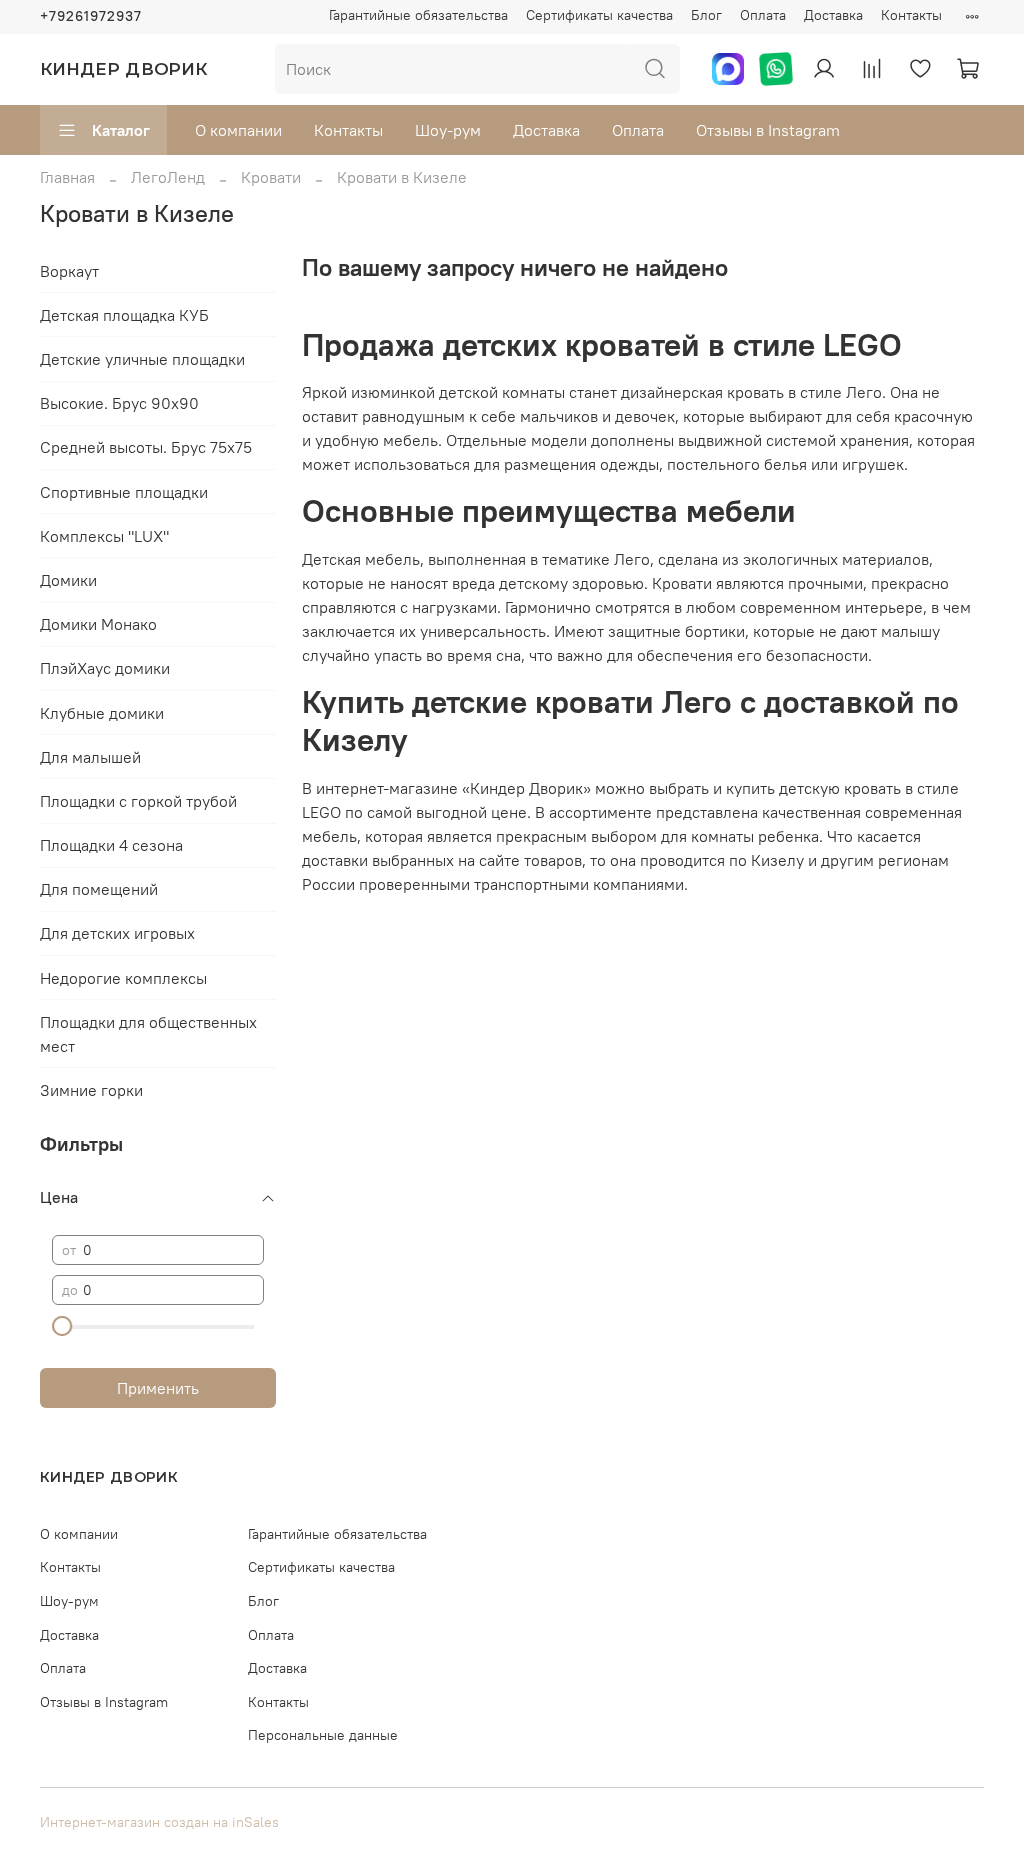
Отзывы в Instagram (768, 130)
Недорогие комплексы (123, 978)
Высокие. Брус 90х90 (119, 403)
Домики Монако (98, 624)
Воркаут (69, 271)
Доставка (833, 15)
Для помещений (99, 889)
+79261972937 (91, 16)
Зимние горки (91, 1090)
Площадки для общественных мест (148, 1034)
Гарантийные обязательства (418, 15)
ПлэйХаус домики (105, 668)
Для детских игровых (117, 933)
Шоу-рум (448, 130)
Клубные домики (102, 713)
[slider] (62, 1326)
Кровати (271, 177)
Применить (158, 1388)
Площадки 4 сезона (111, 845)
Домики (68, 580)
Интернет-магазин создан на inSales (159, 1822)
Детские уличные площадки (142, 359)
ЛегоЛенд (168, 177)
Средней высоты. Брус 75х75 (146, 447)
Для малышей (90, 757)
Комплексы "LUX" (104, 536)
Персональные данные (323, 1735)
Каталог (121, 130)
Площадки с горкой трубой (138, 801)
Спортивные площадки (124, 492)
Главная (67, 177)
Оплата (763, 15)
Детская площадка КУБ (124, 315)
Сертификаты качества (599, 15)
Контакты (911, 15)
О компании (238, 130)
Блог (706, 15)
